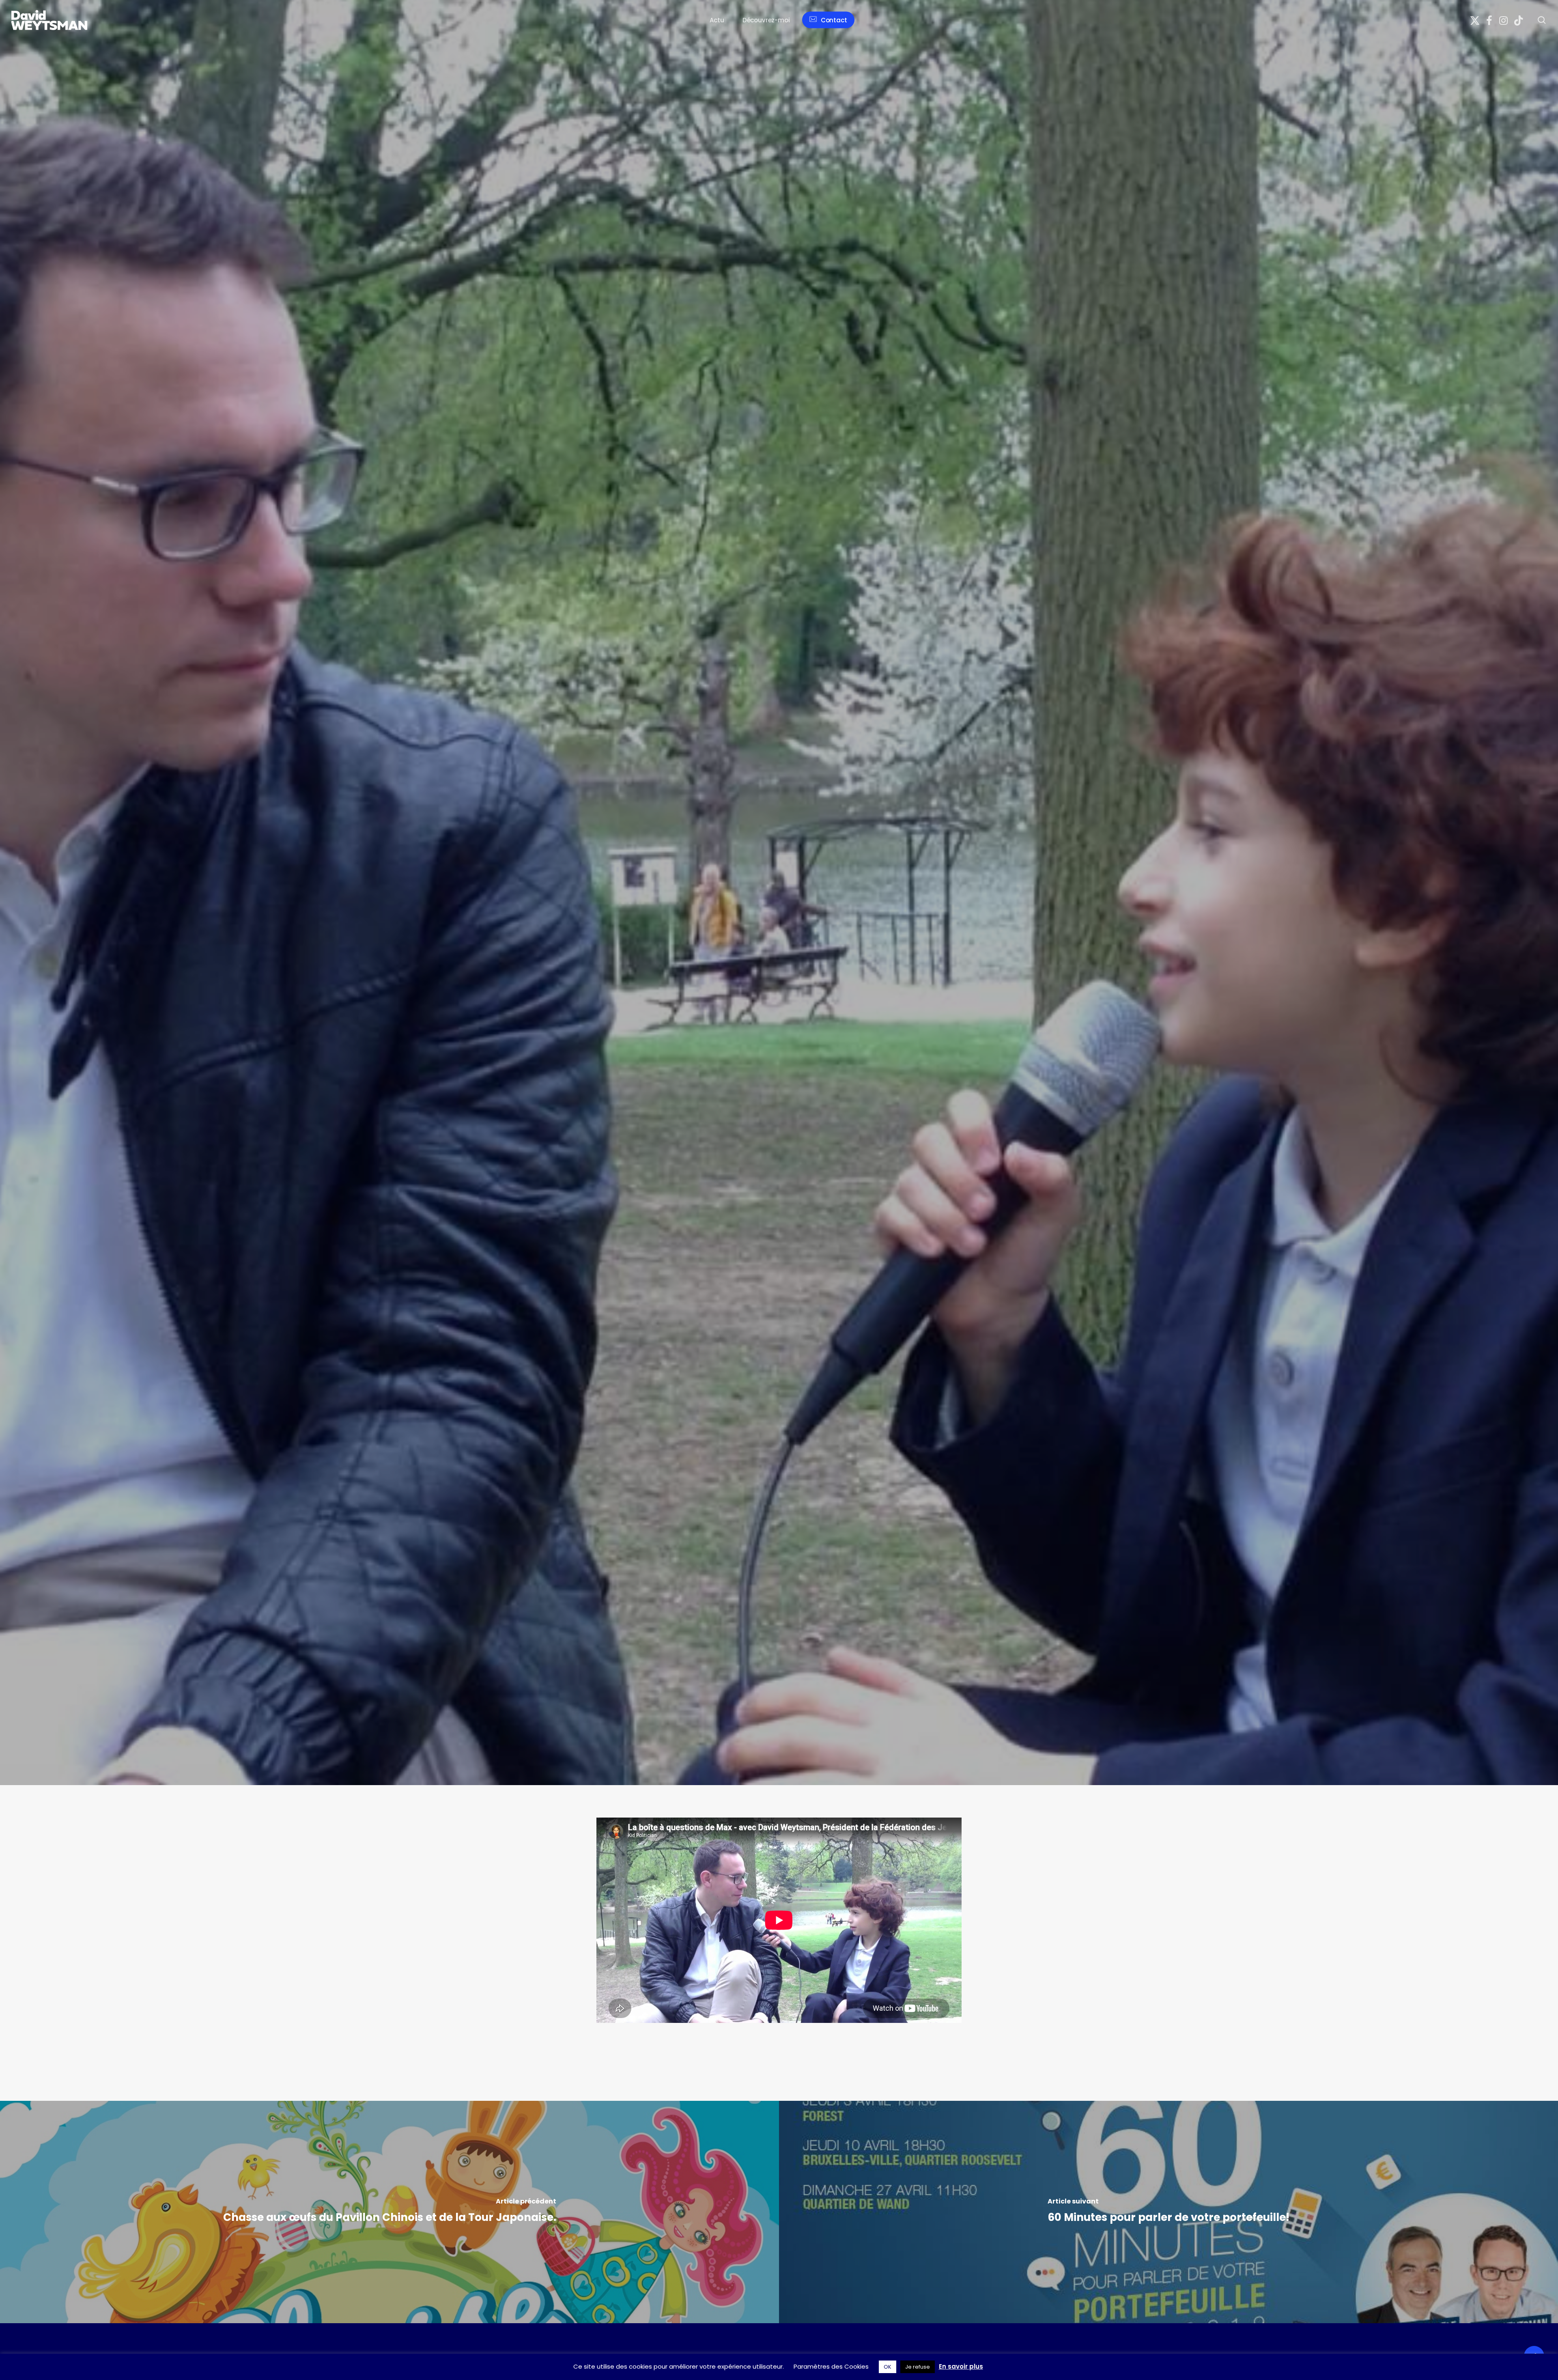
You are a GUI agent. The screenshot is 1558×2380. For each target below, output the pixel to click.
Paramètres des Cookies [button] (831, 2366)
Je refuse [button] (918, 2367)
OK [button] (888, 2367)
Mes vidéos (501, 1058)
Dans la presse (458, 1058)
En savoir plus (961, 2366)
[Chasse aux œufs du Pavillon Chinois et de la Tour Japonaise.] (389, 2212)
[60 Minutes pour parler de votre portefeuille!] (1168, 2212)
